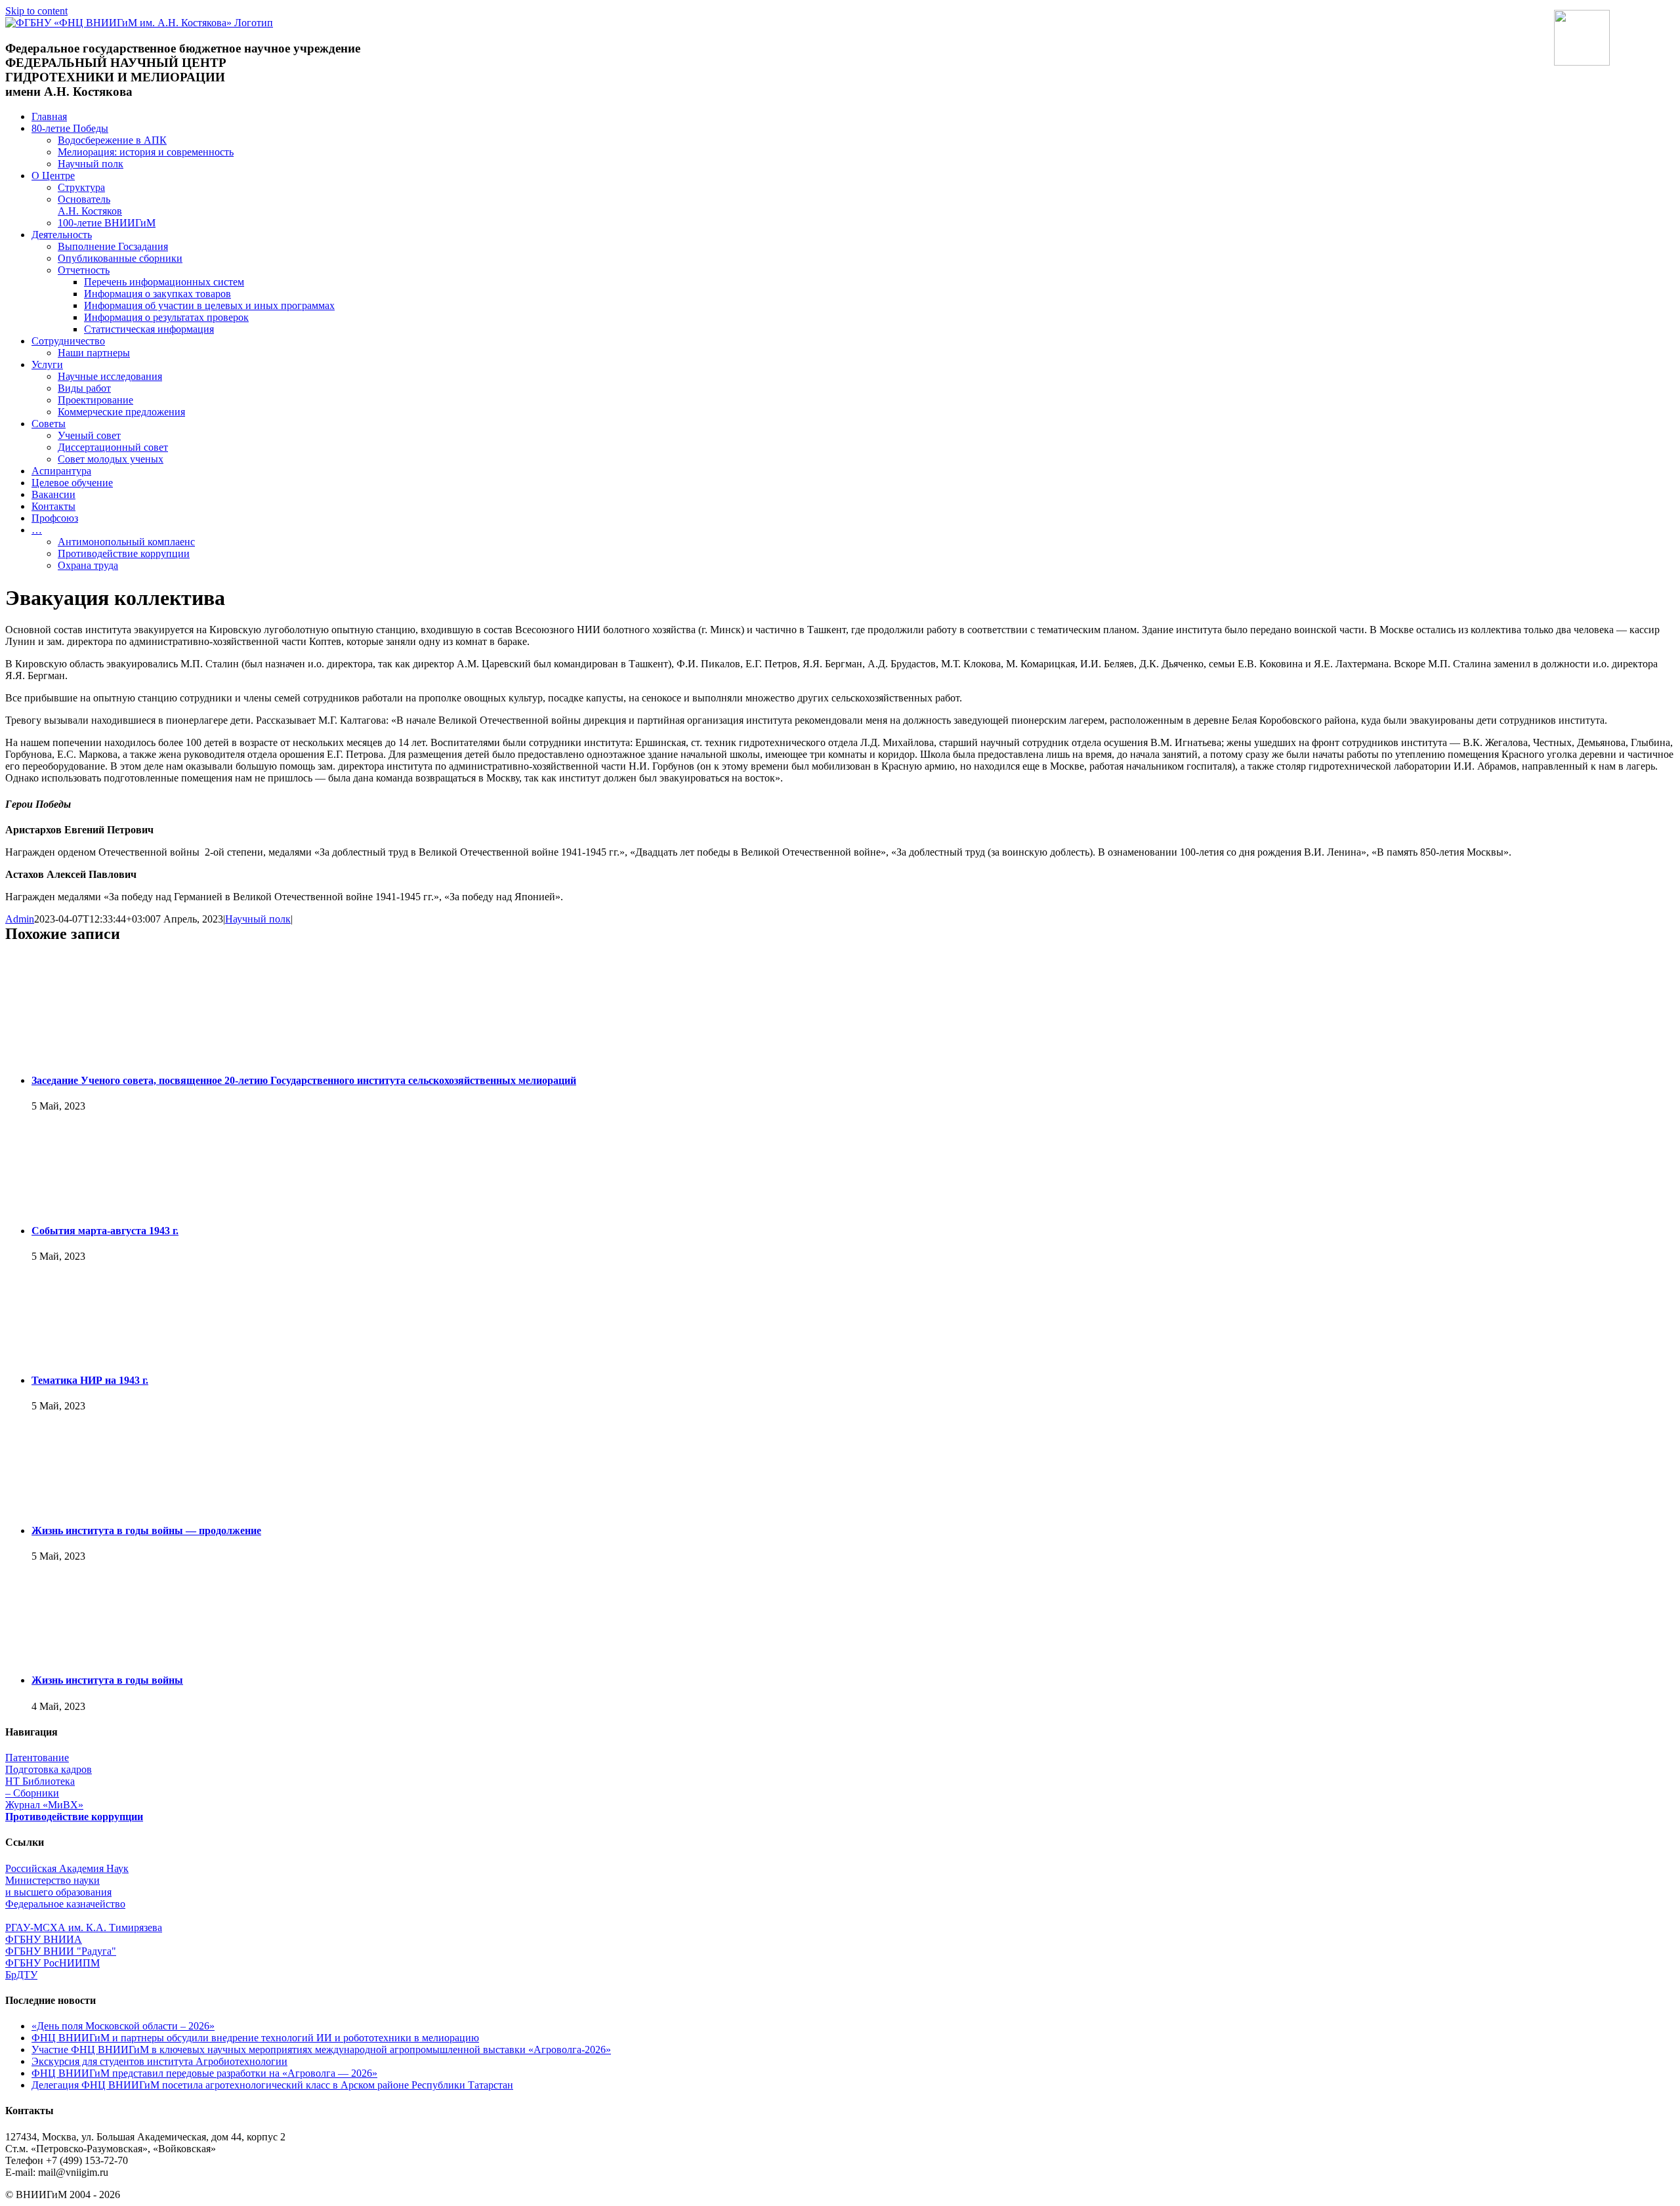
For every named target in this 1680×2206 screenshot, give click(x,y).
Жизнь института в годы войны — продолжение (146, 1530)
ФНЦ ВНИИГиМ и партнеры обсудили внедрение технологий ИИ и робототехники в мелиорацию (255, 2038)
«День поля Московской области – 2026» (123, 2026)
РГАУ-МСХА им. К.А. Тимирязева (84, 1927)
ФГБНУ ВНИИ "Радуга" (61, 1951)
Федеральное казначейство (65, 1904)
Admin (20, 919)
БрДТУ (21, 1975)
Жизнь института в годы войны (107, 1680)
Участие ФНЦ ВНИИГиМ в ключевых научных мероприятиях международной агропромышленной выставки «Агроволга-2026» (321, 2050)
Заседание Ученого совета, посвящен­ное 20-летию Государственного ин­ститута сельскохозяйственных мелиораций (304, 1080)
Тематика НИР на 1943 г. (90, 1380)
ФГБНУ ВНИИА (44, 1939)
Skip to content (36, 11)
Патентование (37, 1758)
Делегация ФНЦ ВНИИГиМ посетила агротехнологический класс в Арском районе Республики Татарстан (272, 2085)
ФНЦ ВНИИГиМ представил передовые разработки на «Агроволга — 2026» (204, 2073)
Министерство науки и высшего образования (58, 1886)
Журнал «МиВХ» (44, 1805)
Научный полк (258, 919)
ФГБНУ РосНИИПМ (52, 1963)
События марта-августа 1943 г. (105, 1231)
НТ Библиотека (40, 1781)
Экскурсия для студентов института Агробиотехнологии (159, 2061)
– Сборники (32, 1793)
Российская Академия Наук (67, 1868)
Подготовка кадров (49, 1769)
